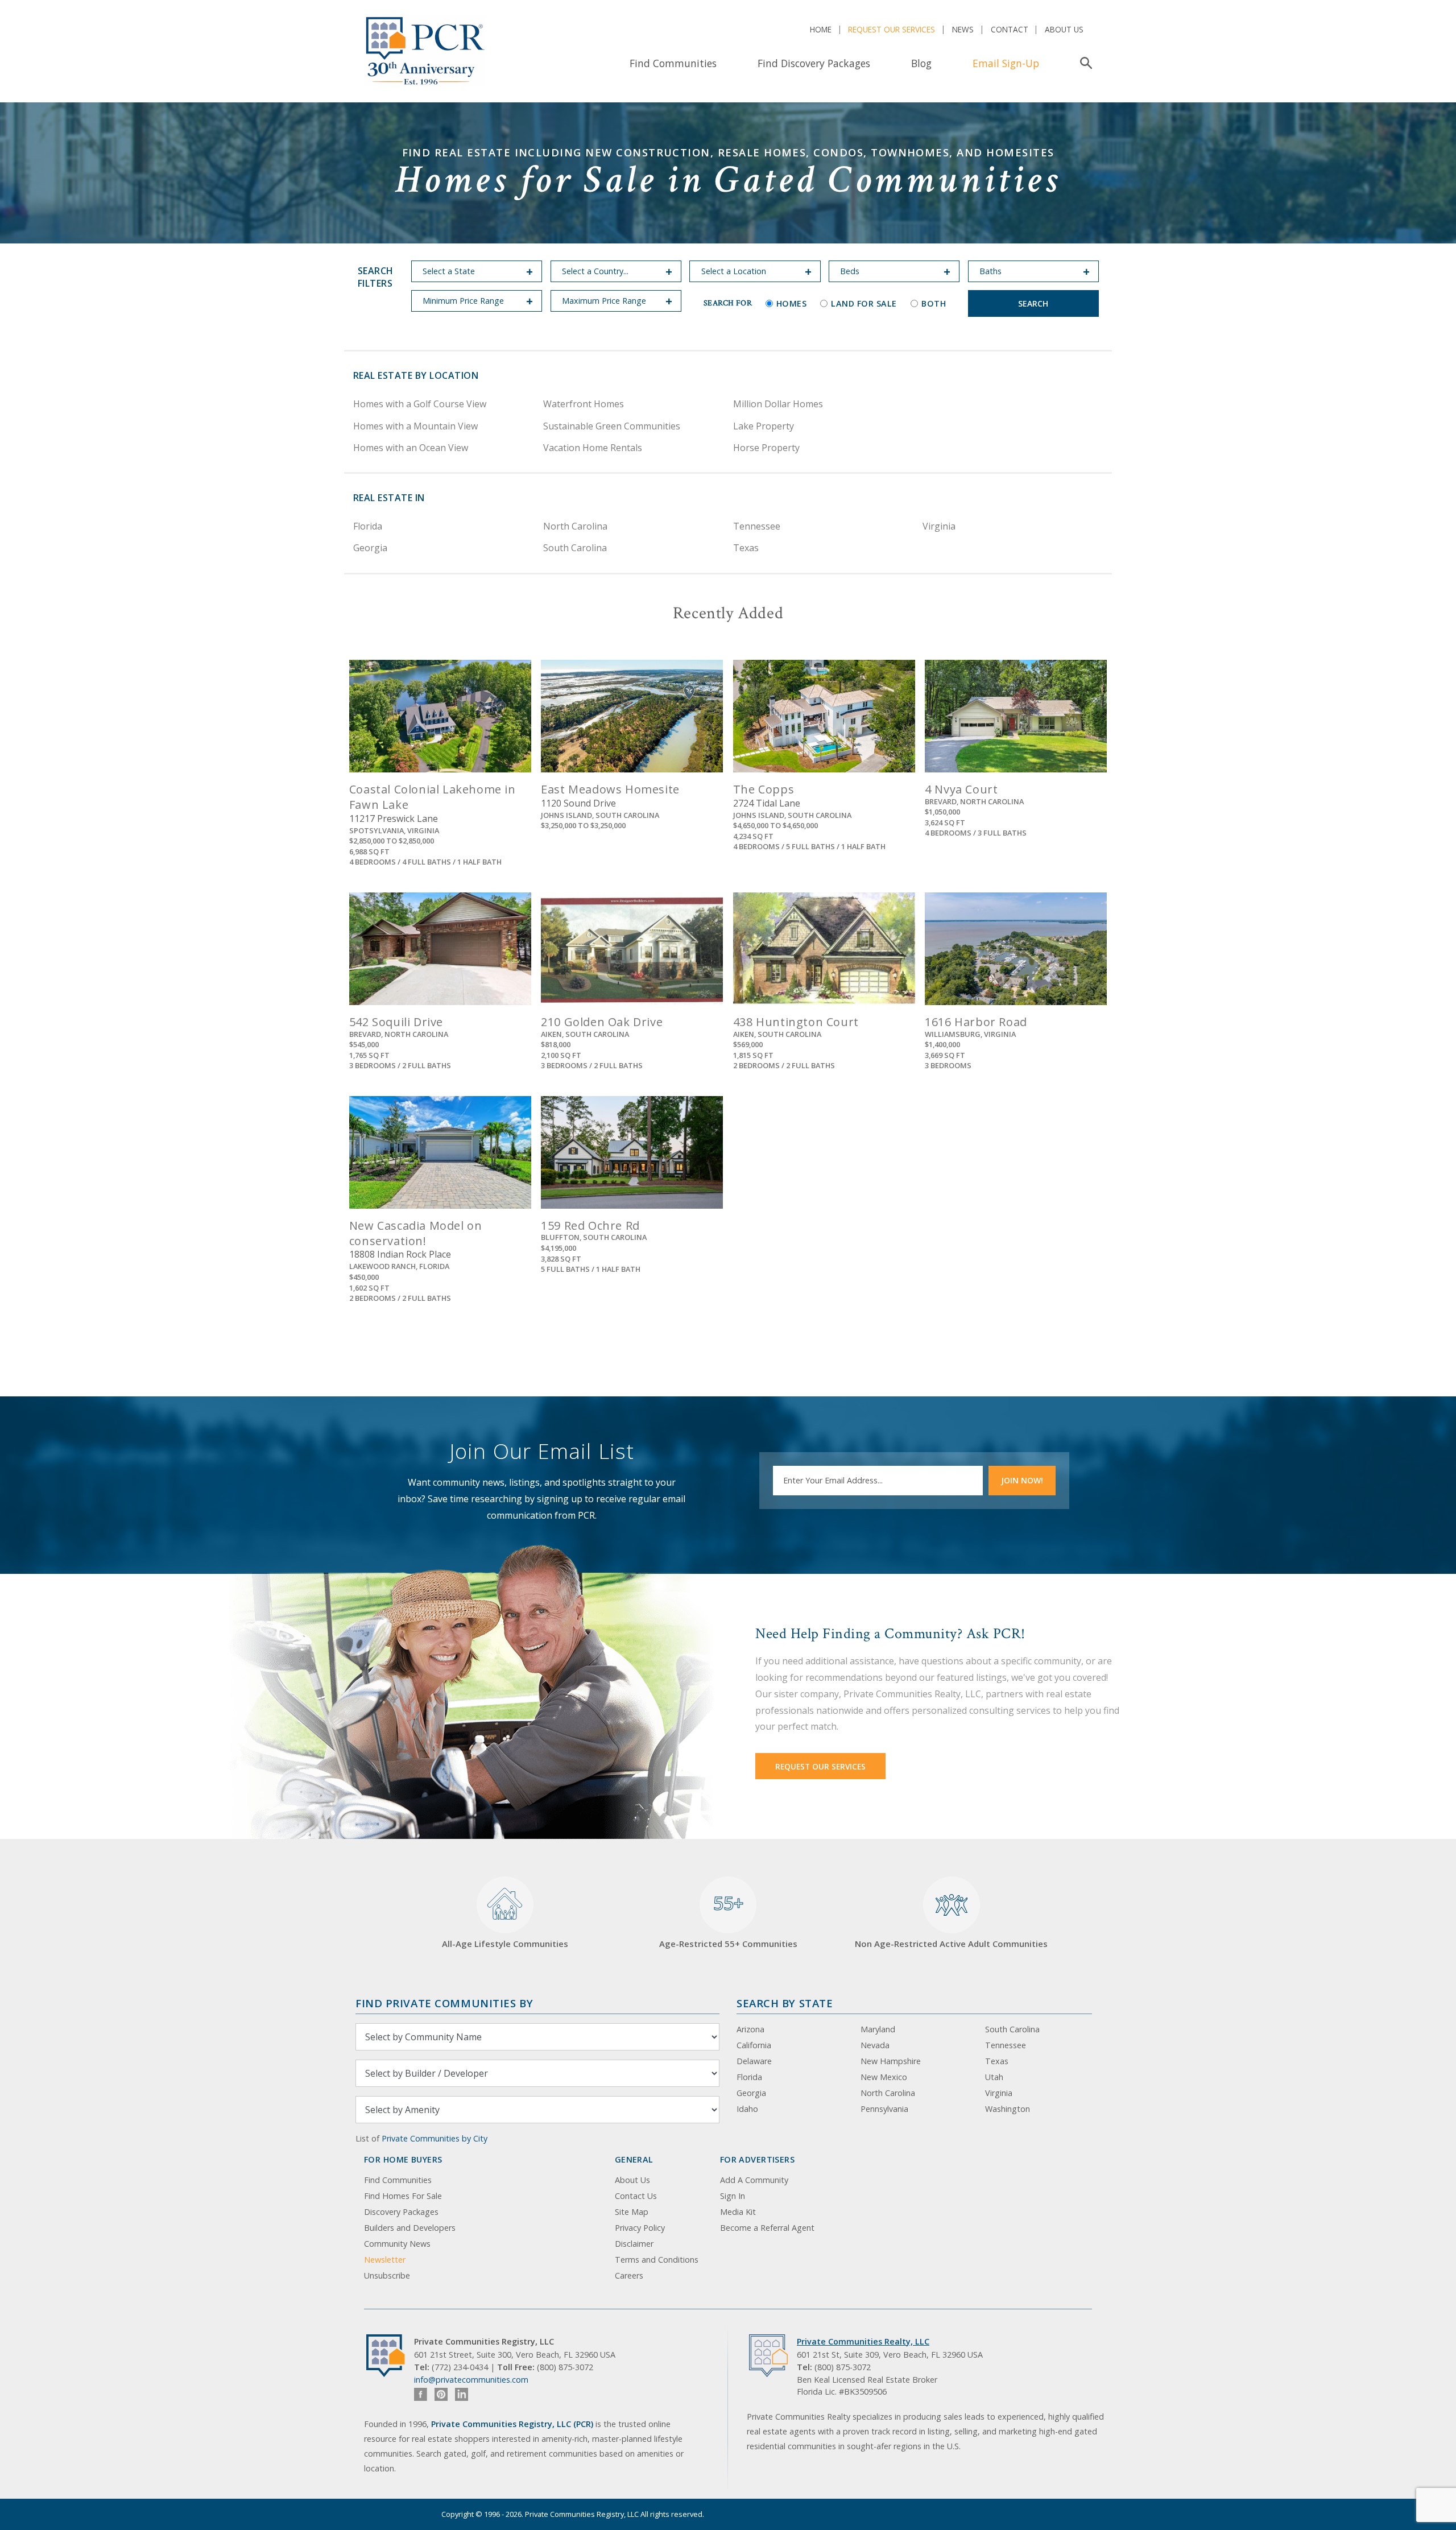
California (754, 2045)
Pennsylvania (884, 2109)
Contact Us (636, 2196)
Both (934, 303)
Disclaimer (634, 2244)
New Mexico (884, 2077)
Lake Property (764, 426)
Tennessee (757, 526)
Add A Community (754, 2180)
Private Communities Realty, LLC (863, 2341)
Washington (1008, 2109)
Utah (994, 2077)
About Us (1064, 29)
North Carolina (575, 526)
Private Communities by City (435, 2138)
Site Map (632, 2212)
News (963, 29)
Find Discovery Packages (814, 63)
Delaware (754, 2061)
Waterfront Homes (584, 404)
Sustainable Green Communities (612, 426)
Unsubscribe (387, 2275)
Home (821, 29)
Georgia (370, 548)
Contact (1010, 29)
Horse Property (766, 448)
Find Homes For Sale (403, 2196)
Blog (921, 63)
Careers (629, 2275)
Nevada (875, 2045)
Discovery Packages (401, 2212)
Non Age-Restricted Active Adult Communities (951, 1944)
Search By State (785, 2003)
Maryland (878, 2029)
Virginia (939, 526)
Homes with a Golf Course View (420, 404)
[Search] (1084, 63)
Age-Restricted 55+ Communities (728, 1920)
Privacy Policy (640, 2228)
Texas (746, 548)
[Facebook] (421, 2394)
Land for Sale (864, 303)
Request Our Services (892, 29)
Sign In (733, 2196)
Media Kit (738, 2212)
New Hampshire (891, 2061)
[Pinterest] (441, 2394)
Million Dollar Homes (778, 404)
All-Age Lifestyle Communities (505, 1944)
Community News (397, 2244)
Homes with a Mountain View (415, 426)
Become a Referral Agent (767, 2228)
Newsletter (385, 2260)
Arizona (750, 2029)
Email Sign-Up (1006, 63)
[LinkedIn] (462, 2394)
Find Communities (673, 63)
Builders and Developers (410, 2228)
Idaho (747, 2109)
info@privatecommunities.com (471, 2380)
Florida (368, 526)
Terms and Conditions (657, 2260)
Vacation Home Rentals (593, 448)
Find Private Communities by (444, 2003)
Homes (792, 303)
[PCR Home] (390, 2356)
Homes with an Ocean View (411, 448)
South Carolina (575, 548)
